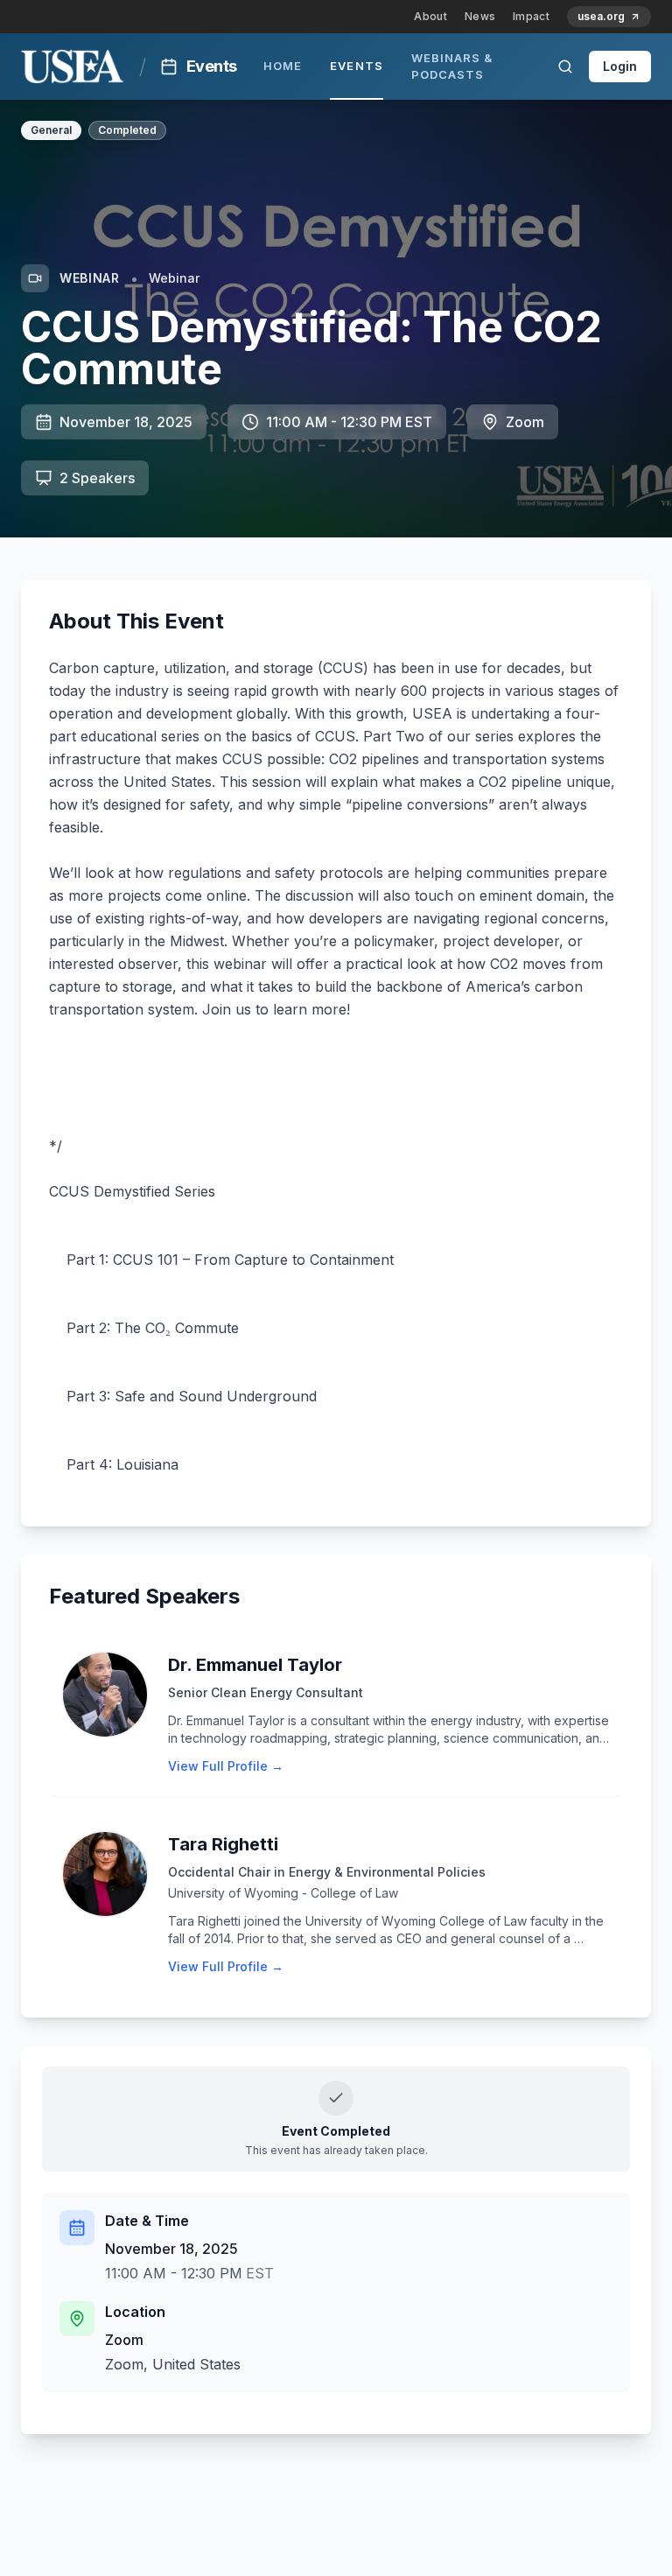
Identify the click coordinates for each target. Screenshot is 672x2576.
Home (283, 66)
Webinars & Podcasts (452, 67)
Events (356, 66)
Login (620, 66)
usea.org (601, 16)
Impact (531, 16)
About (430, 16)
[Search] (565, 67)
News (480, 16)
